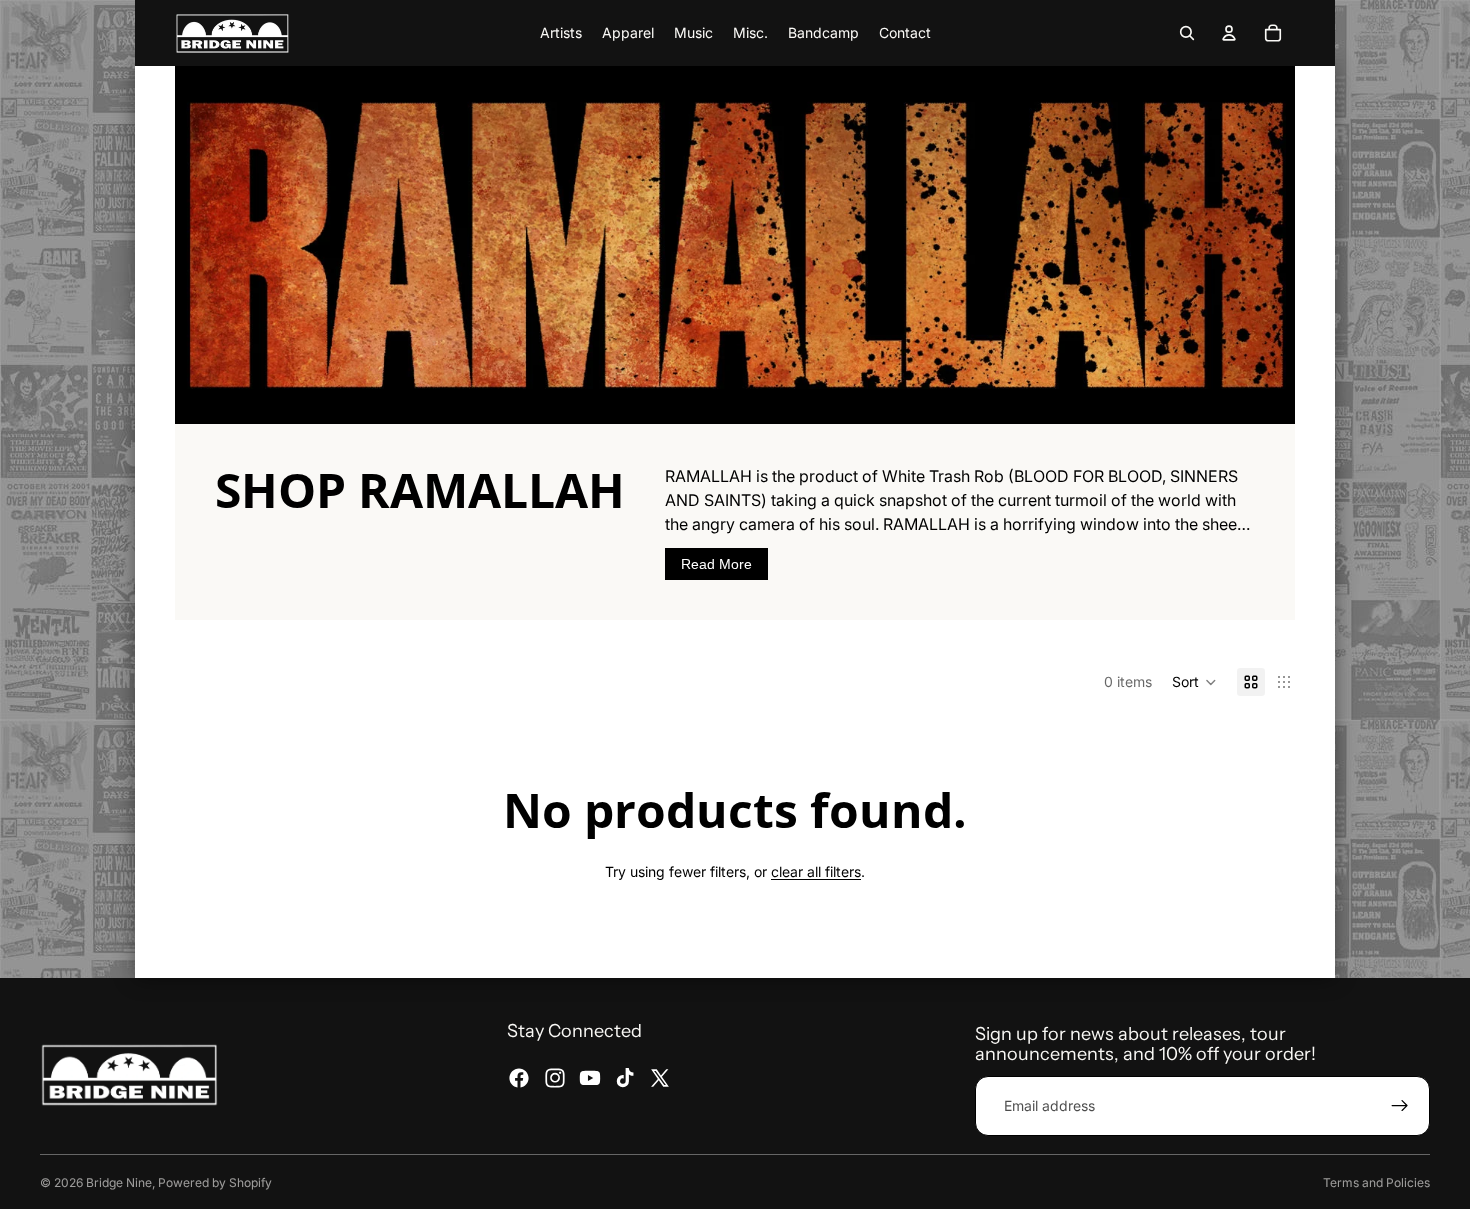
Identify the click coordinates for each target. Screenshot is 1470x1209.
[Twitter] (660, 1077)
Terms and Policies (1376, 1182)
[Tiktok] (625, 1077)
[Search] (1187, 33)
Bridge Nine (119, 1182)
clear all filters (816, 871)
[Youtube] (590, 1077)
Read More (716, 564)
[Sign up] (1400, 1106)
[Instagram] (555, 1077)
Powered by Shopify (215, 1182)
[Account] (1229, 33)
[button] (1194, 682)
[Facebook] (519, 1077)
